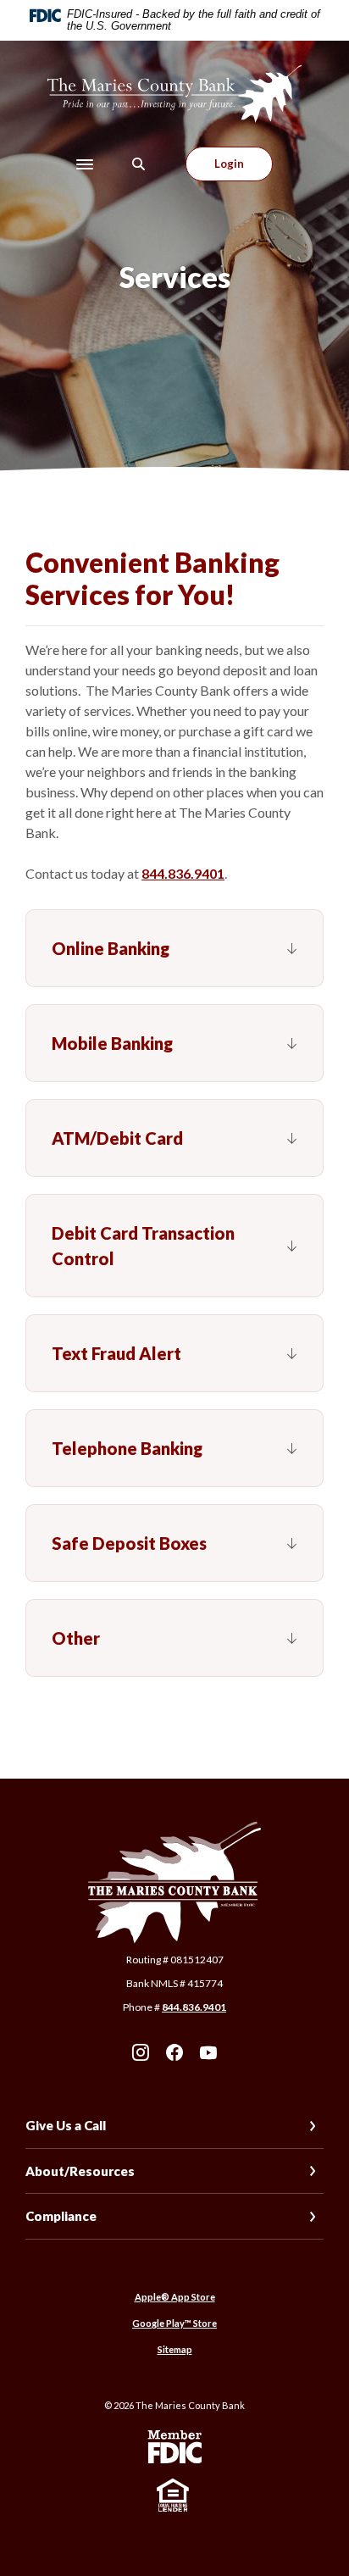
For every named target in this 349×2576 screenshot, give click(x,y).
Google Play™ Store (174, 2323)
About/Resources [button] (80, 2171)
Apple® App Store (175, 2297)
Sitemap (175, 2349)
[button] (174, 948)
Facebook (174, 2052)
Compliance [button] (61, 2216)
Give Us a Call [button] (66, 2125)
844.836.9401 (183, 873)
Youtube (208, 2052)
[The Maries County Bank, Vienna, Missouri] (174, 94)
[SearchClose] (139, 164)
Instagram (141, 2052)
